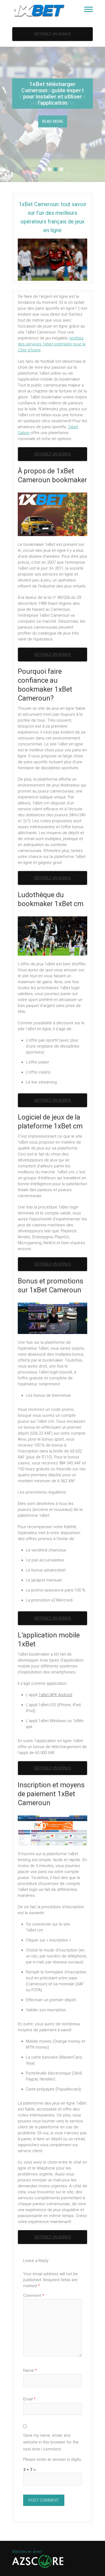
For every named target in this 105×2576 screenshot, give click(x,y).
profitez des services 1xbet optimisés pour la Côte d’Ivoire (52, 344)
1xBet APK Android (55, 1695)
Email (29, 2399)
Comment (34, 2296)
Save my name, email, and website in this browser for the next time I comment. (51, 2442)
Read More (53, 121)
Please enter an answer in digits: (52, 2459)
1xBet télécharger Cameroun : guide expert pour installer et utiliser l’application (52, 93)
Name (30, 2370)
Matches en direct (27, 2552)
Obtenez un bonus (52, 34)
